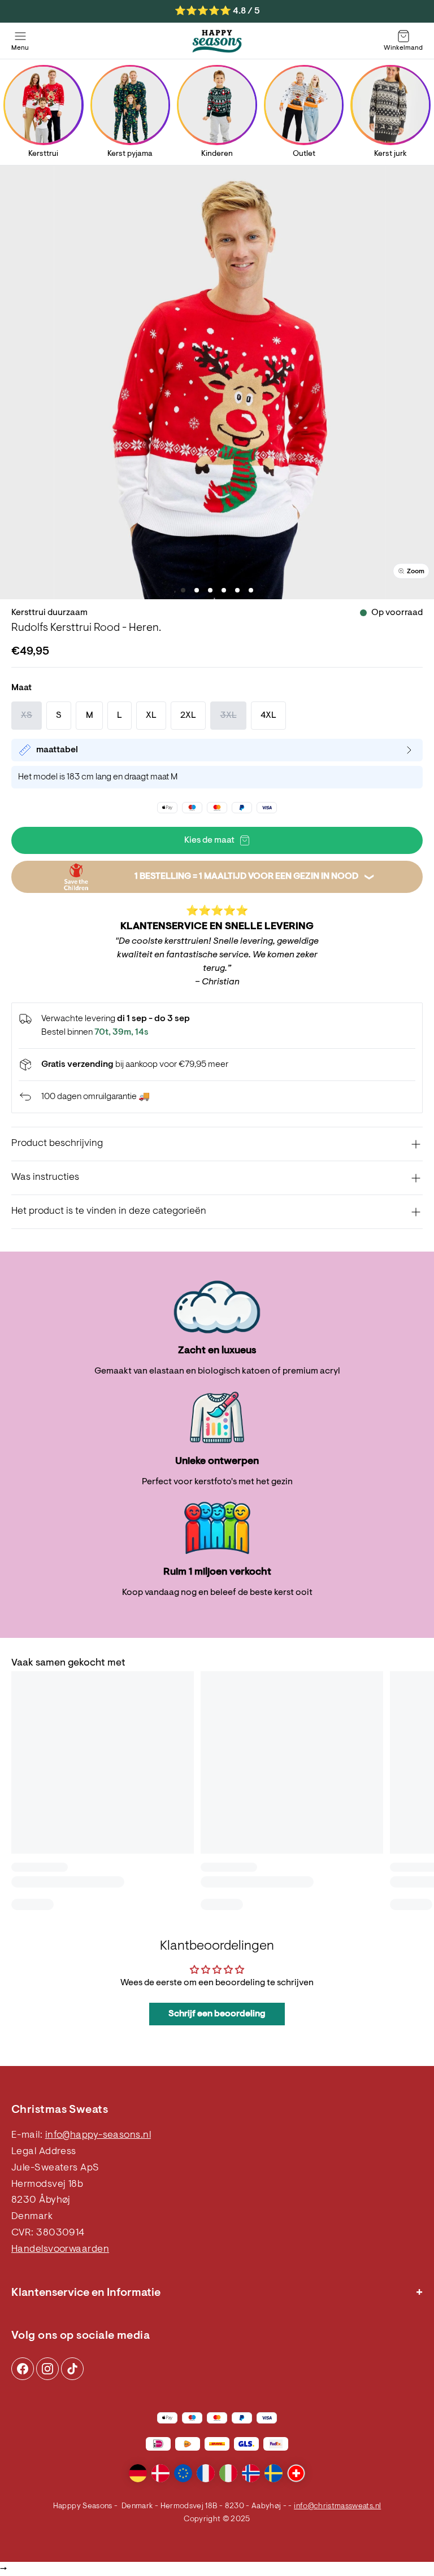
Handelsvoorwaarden (60, 2250)
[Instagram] (23, 2369)
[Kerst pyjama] (130, 105)
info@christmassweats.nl (337, 2507)
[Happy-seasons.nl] (217, 41)
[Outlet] (304, 105)
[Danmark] (160, 2473)
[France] (206, 2473)
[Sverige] (274, 2473)
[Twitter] (72, 2369)
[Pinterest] (47, 2369)
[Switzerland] (296, 2473)
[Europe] (183, 2473)
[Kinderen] (217, 105)
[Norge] (251, 2473)
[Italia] (228, 2473)
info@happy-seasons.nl (98, 2135)
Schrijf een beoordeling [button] (217, 2014)
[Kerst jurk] (391, 105)
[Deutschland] (138, 2473)
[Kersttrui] (43, 105)
